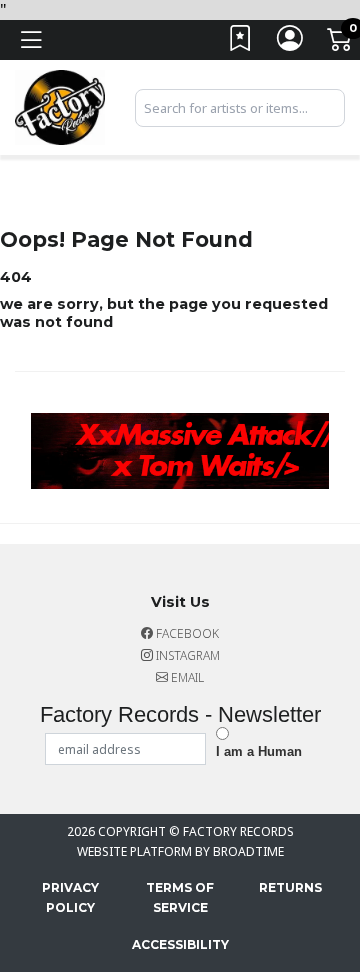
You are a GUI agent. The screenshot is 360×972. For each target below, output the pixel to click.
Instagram (186, 655)
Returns (290, 887)
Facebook (186, 633)
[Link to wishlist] (241, 43)
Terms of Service (180, 897)
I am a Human (259, 751)
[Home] (60, 106)
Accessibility (180, 944)
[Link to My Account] (291, 43)
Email (186, 677)
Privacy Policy (70, 897)
